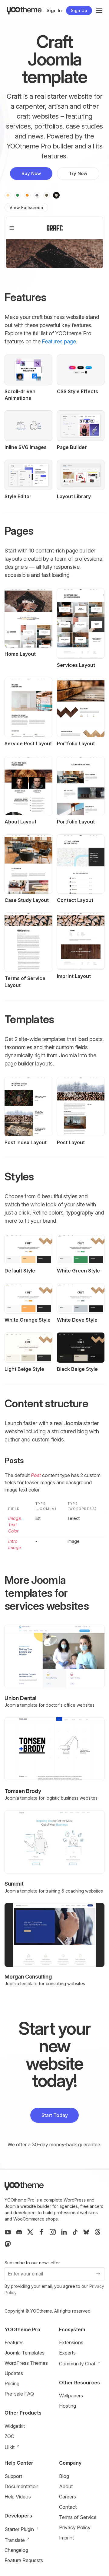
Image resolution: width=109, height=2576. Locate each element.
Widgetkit (15, 2426)
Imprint (66, 2538)
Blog (64, 2476)
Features (14, 2342)
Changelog (16, 2550)
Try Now (78, 173)
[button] (99, 11)
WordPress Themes (26, 2363)
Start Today (55, 2115)
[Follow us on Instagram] (53, 2232)
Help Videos (18, 2497)
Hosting (68, 2406)
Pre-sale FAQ (19, 2394)
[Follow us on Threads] (97, 2232)
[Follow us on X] (30, 2232)
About (66, 2486)
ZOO (10, 2436)
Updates (14, 2373)
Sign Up (79, 10)
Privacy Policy (75, 2527)
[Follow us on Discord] (19, 2232)
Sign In (54, 10)
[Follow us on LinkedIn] (64, 2232)
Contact (68, 2507)
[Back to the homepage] (24, 11)
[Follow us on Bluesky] (86, 2232)
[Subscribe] (98, 2274)
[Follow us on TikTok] (75, 2232)
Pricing (12, 2383)
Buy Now (31, 173)
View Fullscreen (26, 207)
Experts (67, 2353)
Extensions (71, 2342)
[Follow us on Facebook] (41, 2232)
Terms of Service (78, 2517)
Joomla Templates (25, 2353)
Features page (59, 341)
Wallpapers (71, 2396)
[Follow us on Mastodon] (8, 2244)
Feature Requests (24, 2560)
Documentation (21, 2486)
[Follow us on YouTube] (8, 2232)
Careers (68, 2497)
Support (13, 2476)
